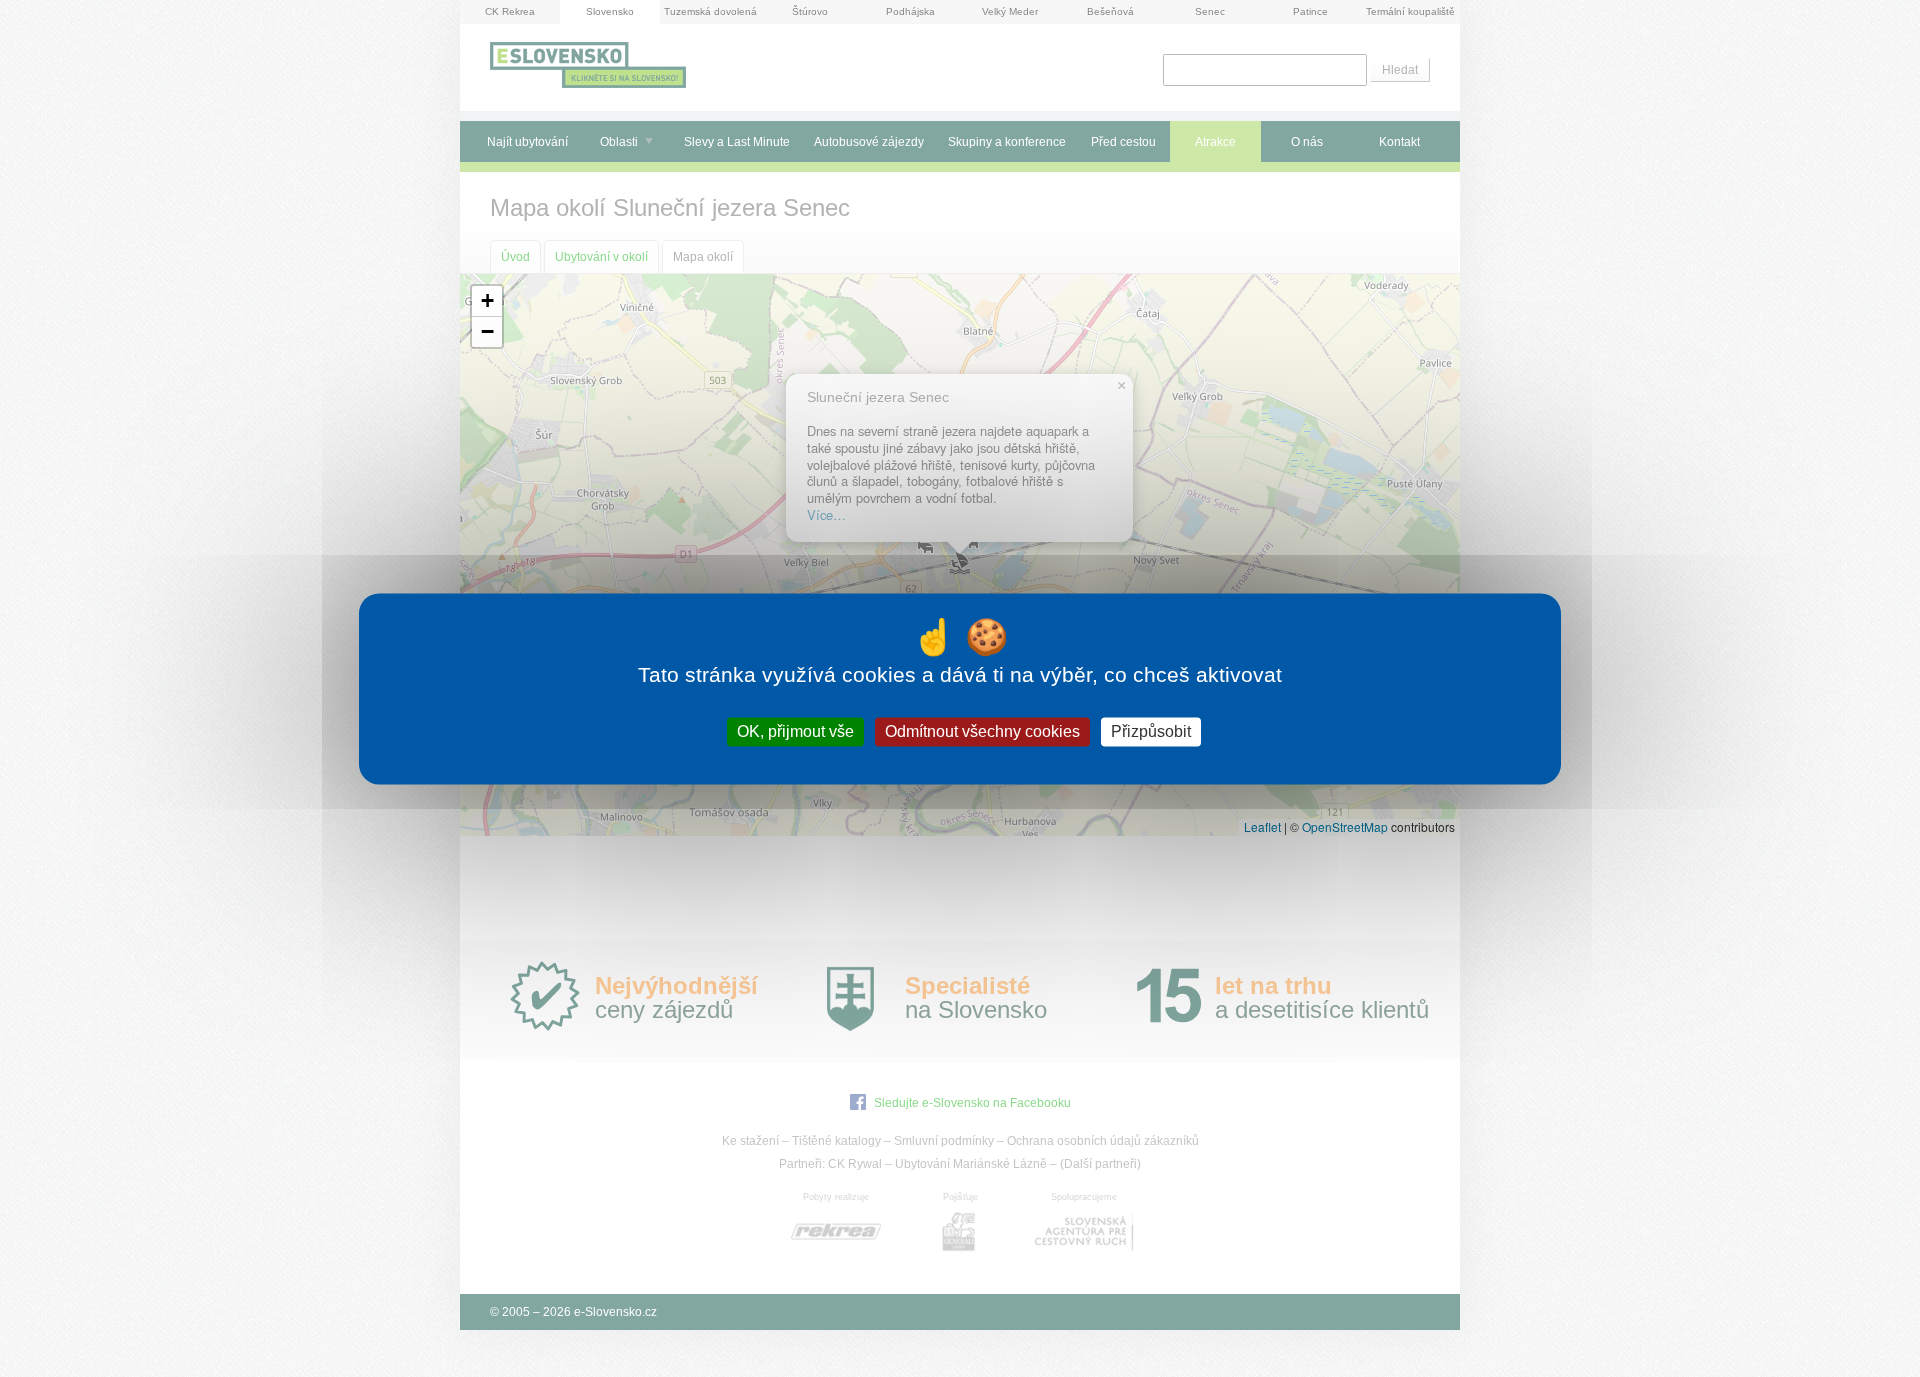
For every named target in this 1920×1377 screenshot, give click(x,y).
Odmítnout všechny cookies (982, 731)
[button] (487, 301)
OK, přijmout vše (795, 731)
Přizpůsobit (1151, 731)
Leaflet (1262, 826)
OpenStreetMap (1345, 826)
